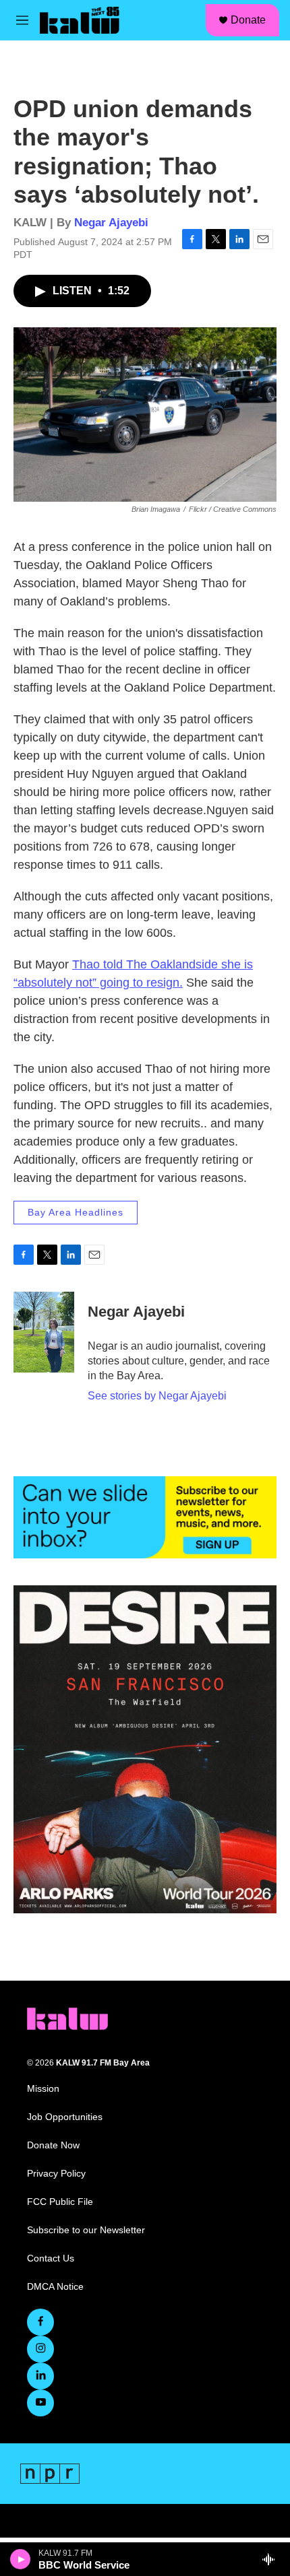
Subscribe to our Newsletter (86, 2230)
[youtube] (40, 2403)
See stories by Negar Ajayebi (157, 1396)
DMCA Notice (55, 2287)
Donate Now (53, 2145)
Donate (248, 20)
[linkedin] (40, 2376)
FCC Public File (60, 2202)
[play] (21, 2559)
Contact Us (51, 2258)
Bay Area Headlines (76, 1212)
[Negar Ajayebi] (44, 1332)
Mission (43, 2089)
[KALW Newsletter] (145, 1517)
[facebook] (40, 2322)
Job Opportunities (65, 2117)
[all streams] (272, 2559)
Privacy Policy (56, 2174)
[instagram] (40, 2349)
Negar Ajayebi (111, 223)
